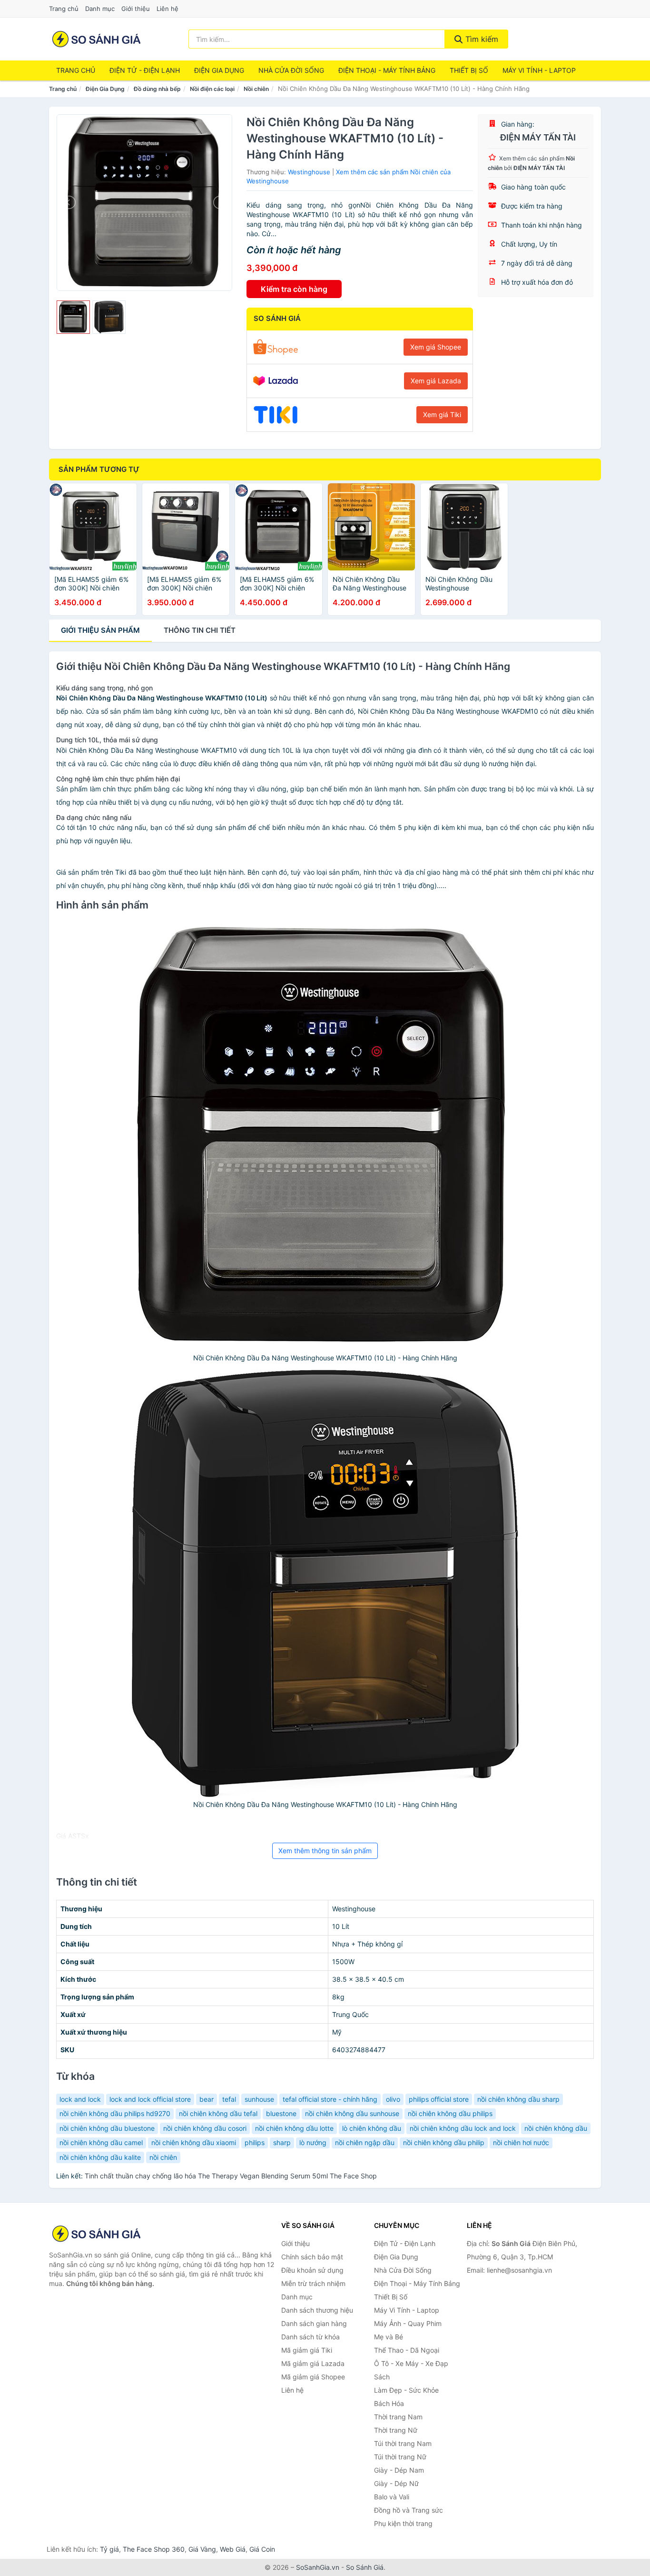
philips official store (439, 2099)
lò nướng (313, 2142)
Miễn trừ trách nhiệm (313, 2283)
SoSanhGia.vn (318, 2567)
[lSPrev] (69, 202)
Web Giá (233, 2549)
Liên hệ (167, 9)
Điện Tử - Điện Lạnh (145, 70)
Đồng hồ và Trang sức (409, 2510)
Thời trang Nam (398, 2417)
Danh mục (100, 9)
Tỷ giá (109, 2549)
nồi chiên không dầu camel (101, 2142)
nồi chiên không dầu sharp (518, 2099)
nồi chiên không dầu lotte (294, 2128)
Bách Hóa (389, 2403)
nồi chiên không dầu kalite (100, 2157)
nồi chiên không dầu (556, 2128)
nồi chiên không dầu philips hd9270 (115, 2113)
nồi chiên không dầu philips (450, 2113)
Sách (382, 2377)
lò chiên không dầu (372, 2128)
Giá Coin (262, 2549)
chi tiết (200, 630)
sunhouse (259, 2099)
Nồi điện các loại (212, 89)
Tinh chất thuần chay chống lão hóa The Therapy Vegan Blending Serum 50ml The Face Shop (231, 2176)
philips (255, 2142)
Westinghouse (309, 172)
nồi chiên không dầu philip (444, 2142)
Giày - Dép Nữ (396, 2483)
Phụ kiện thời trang (403, 2523)
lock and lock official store (150, 2099)
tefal (229, 2099)
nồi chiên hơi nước (521, 2142)
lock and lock (80, 2099)
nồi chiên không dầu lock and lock (463, 2128)
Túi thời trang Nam (403, 2443)
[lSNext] (219, 202)
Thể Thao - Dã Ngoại (407, 2350)
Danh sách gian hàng (314, 2323)
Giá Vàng (202, 2549)
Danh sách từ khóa (310, 2337)
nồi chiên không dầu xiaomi (194, 2142)
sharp (282, 2142)
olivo (393, 2099)
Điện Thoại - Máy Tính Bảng (387, 70)
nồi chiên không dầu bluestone (107, 2128)
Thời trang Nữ (396, 2430)
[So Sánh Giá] (97, 2234)
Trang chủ (64, 9)
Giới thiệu (136, 9)
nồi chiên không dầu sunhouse (352, 2113)
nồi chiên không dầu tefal (218, 2113)
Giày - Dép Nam (399, 2470)
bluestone (281, 2113)
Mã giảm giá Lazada (313, 2363)
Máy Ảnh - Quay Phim (408, 2323)
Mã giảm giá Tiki (307, 2350)
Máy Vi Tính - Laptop (539, 70)
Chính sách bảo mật (312, 2257)
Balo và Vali (392, 2497)
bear (207, 2099)
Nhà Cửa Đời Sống (291, 70)
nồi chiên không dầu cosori (205, 2128)
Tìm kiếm (481, 39)
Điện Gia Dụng (219, 70)
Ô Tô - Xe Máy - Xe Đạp (411, 2363)
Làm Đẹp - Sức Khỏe (406, 2390)
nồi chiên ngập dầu (365, 2142)
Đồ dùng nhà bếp (157, 89)
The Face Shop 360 (154, 2549)
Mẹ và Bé (389, 2337)
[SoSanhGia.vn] (96, 39)
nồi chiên (163, 2157)
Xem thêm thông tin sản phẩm (325, 1851)
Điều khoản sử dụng (312, 2270)
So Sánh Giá (365, 2567)
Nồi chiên (256, 89)
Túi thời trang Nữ (400, 2457)
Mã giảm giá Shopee (313, 2377)
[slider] (73, 317)
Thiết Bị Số (469, 70)
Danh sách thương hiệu (317, 2310)
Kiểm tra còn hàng (294, 289)
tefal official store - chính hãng (330, 2099)
